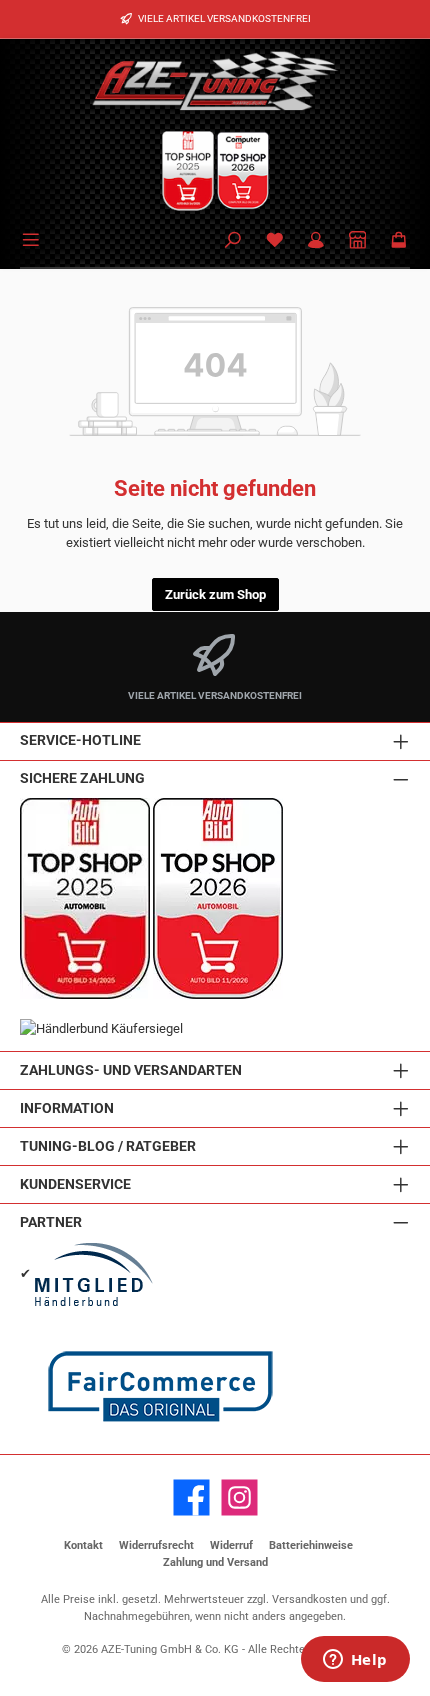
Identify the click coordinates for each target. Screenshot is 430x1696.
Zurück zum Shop (215, 594)
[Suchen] (233, 241)
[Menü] (34, 238)
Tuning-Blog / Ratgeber (108, 1146)
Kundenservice (75, 1184)
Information (67, 1108)
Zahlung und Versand (215, 1562)
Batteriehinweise (311, 1545)
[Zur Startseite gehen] (215, 80)
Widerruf (231, 1545)
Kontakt (83, 1545)
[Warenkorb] (399, 241)
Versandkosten (309, 1599)
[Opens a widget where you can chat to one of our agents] (355, 1661)
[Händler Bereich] (358, 241)
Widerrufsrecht (156, 1545)
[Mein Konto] (316, 241)
